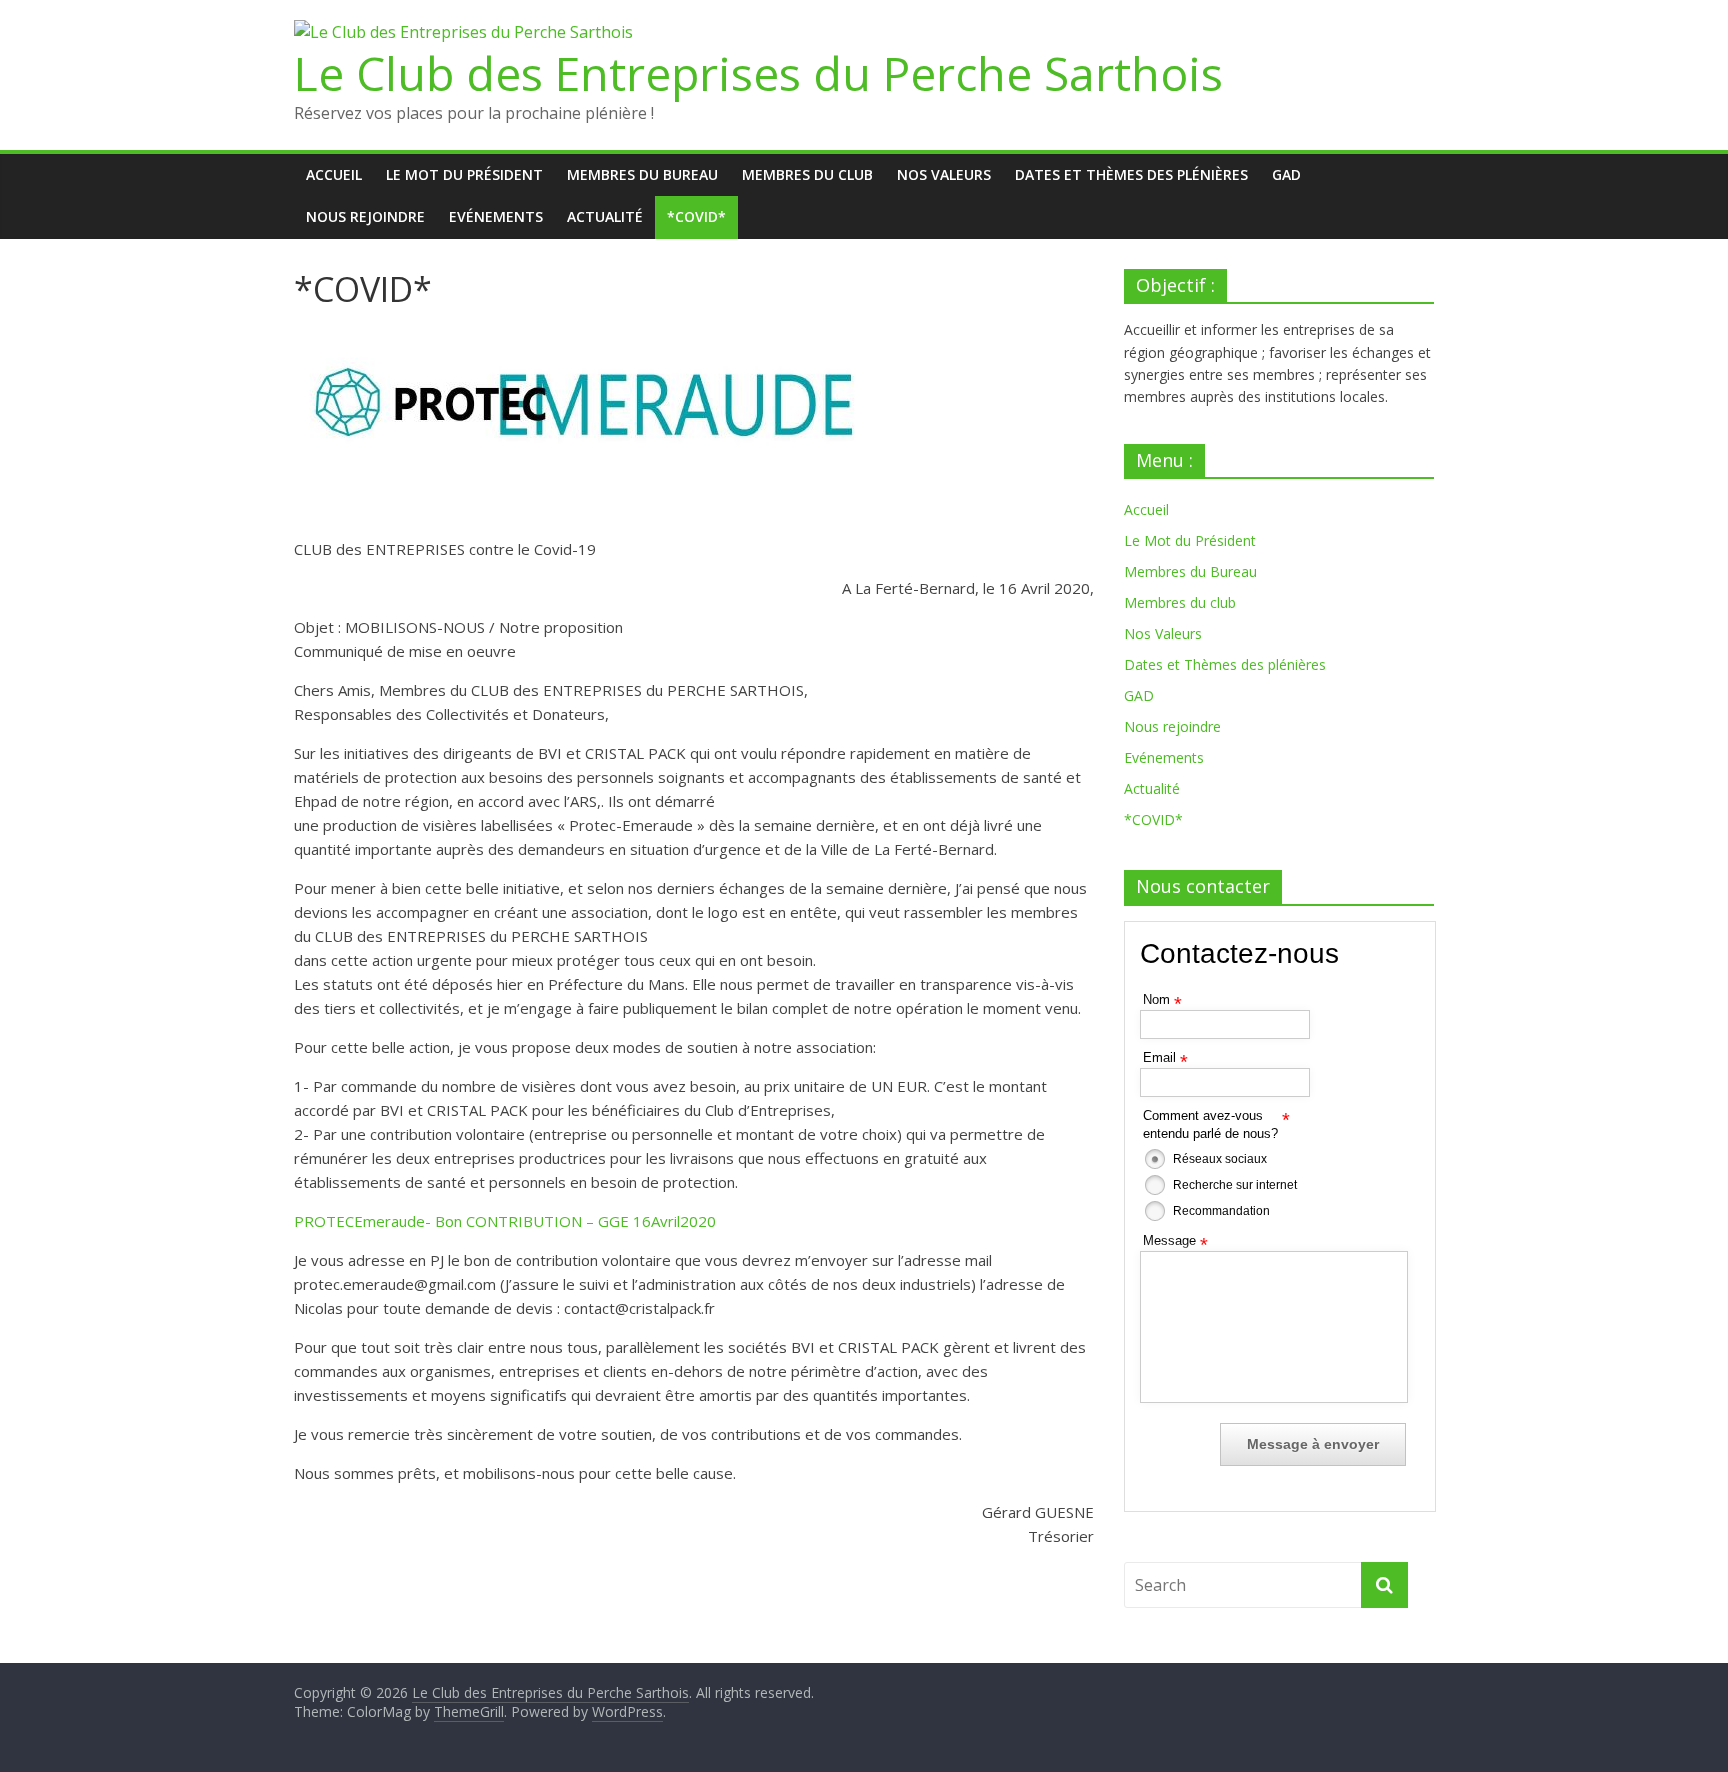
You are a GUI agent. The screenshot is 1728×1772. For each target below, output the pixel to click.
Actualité (605, 216)
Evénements (496, 216)
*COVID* (696, 216)
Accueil (334, 174)
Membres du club (807, 174)
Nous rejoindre (365, 216)
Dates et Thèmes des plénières (1131, 174)
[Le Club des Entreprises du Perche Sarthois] (463, 32)
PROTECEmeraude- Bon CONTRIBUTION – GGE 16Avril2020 (505, 1221)
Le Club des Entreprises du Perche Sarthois (758, 73)
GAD (1286, 174)
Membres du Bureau (642, 174)
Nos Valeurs (944, 174)
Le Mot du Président (464, 174)
